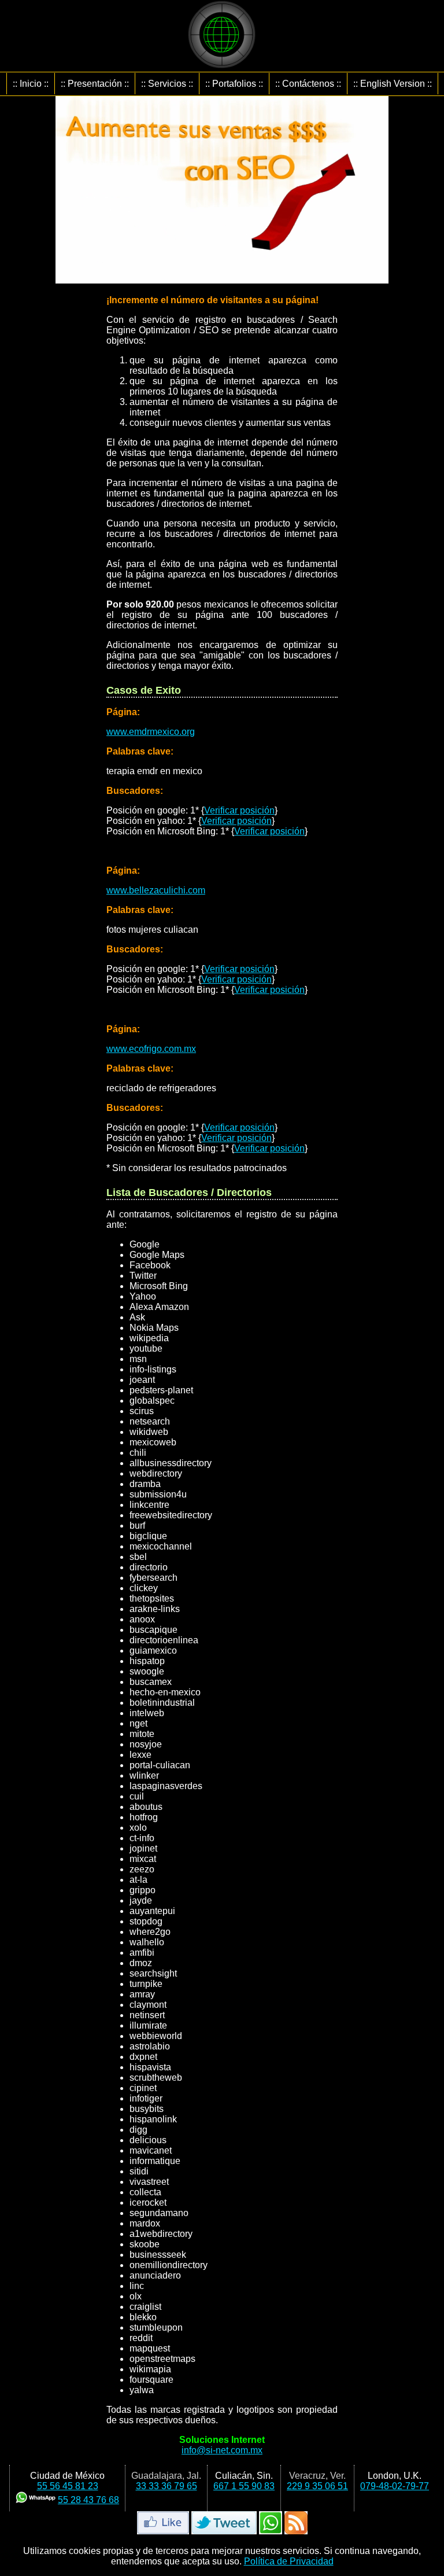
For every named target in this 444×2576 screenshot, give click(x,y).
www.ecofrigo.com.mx (151, 1049)
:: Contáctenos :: (308, 84)
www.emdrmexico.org (151, 732)
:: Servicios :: (167, 84)
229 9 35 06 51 (317, 2486)
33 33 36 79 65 (166, 2486)
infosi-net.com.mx (222, 2450)
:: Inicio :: (31, 84)
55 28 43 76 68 (88, 2500)
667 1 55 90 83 (244, 2486)
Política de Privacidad (289, 2561)
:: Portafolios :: (234, 84)
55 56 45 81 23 (68, 2486)
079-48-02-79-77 (395, 2486)
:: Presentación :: (95, 84)
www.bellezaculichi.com (156, 890)
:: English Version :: (393, 84)
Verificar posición (239, 810)
